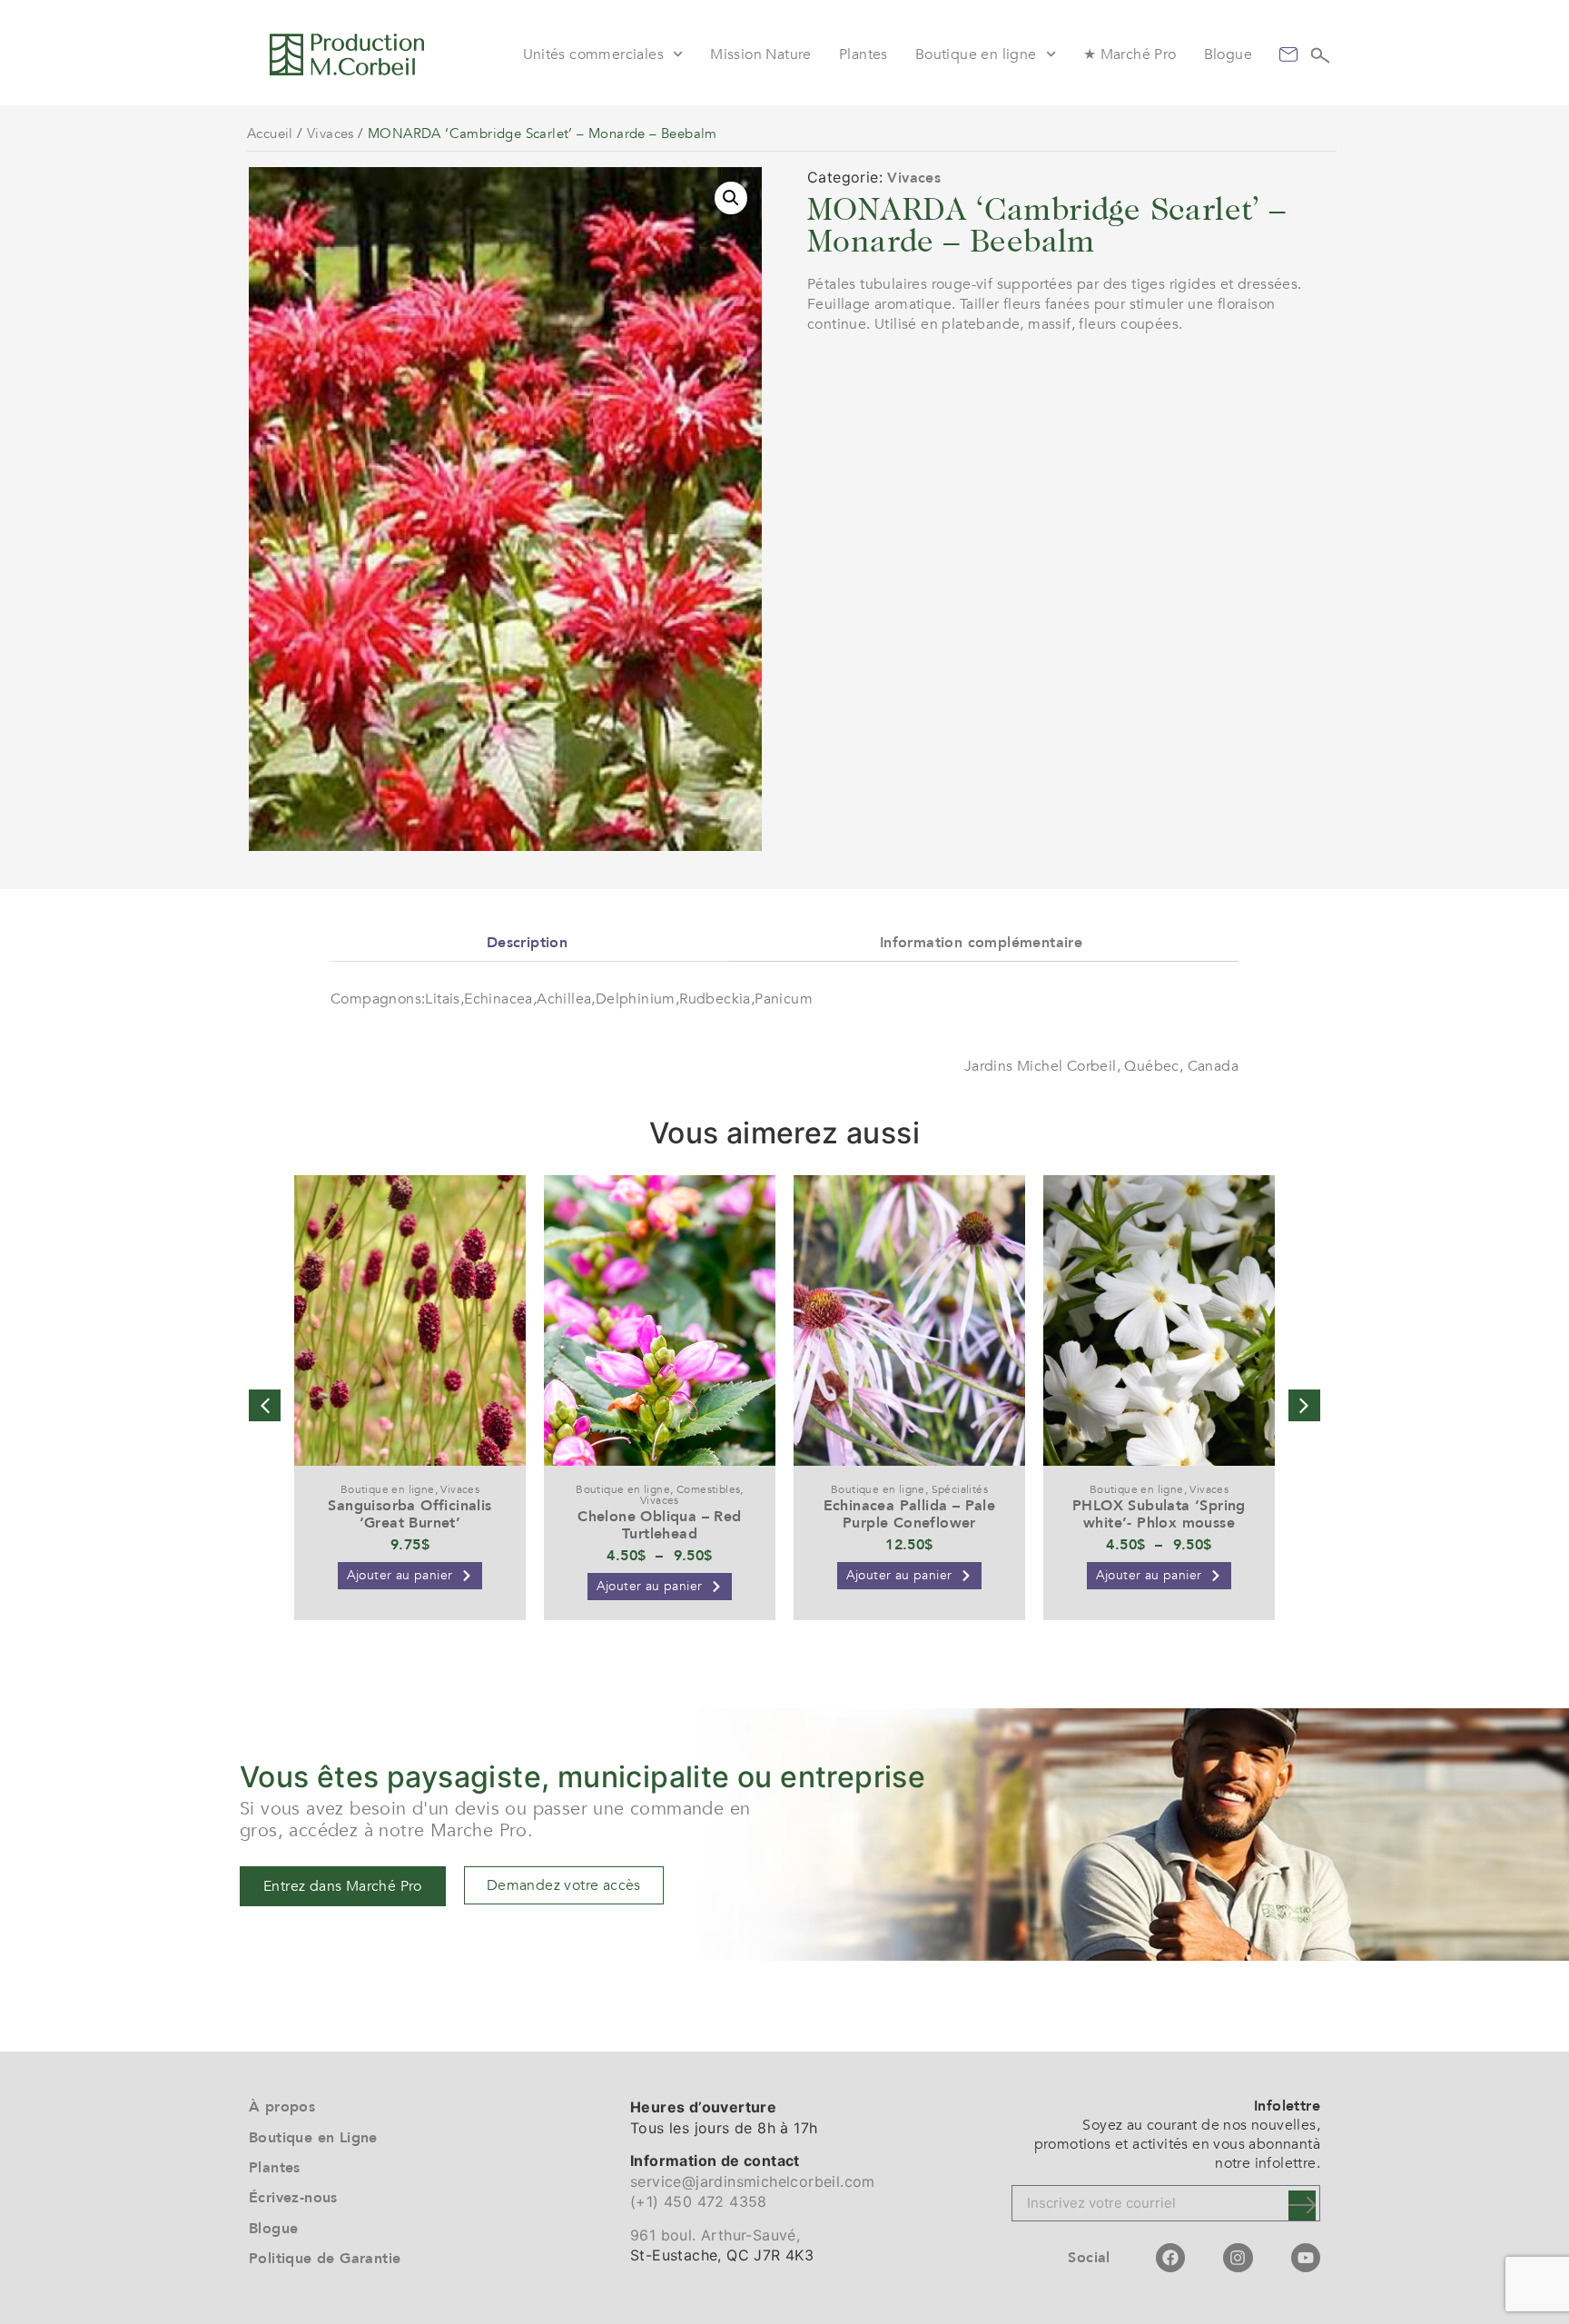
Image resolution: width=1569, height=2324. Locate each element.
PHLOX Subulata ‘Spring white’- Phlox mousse (1159, 1514)
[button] (731, 198)
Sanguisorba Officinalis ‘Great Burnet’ (410, 1514)
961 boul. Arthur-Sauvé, (715, 2235)
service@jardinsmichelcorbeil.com (753, 2181)
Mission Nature (761, 54)
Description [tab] (527, 943)
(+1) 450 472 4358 (699, 2201)
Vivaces (331, 134)
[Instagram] (1238, 2258)
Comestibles (708, 1489)
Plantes (863, 54)
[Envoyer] (1302, 2205)
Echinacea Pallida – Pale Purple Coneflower (910, 1514)
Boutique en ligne (976, 54)
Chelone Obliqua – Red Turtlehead (659, 1525)
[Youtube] (1306, 2258)
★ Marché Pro (1130, 54)
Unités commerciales (594, 54)
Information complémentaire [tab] (981, 943)
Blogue (1228, 54)
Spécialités (960, 1489)
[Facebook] (1170, 2258)
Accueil (270, 134)
